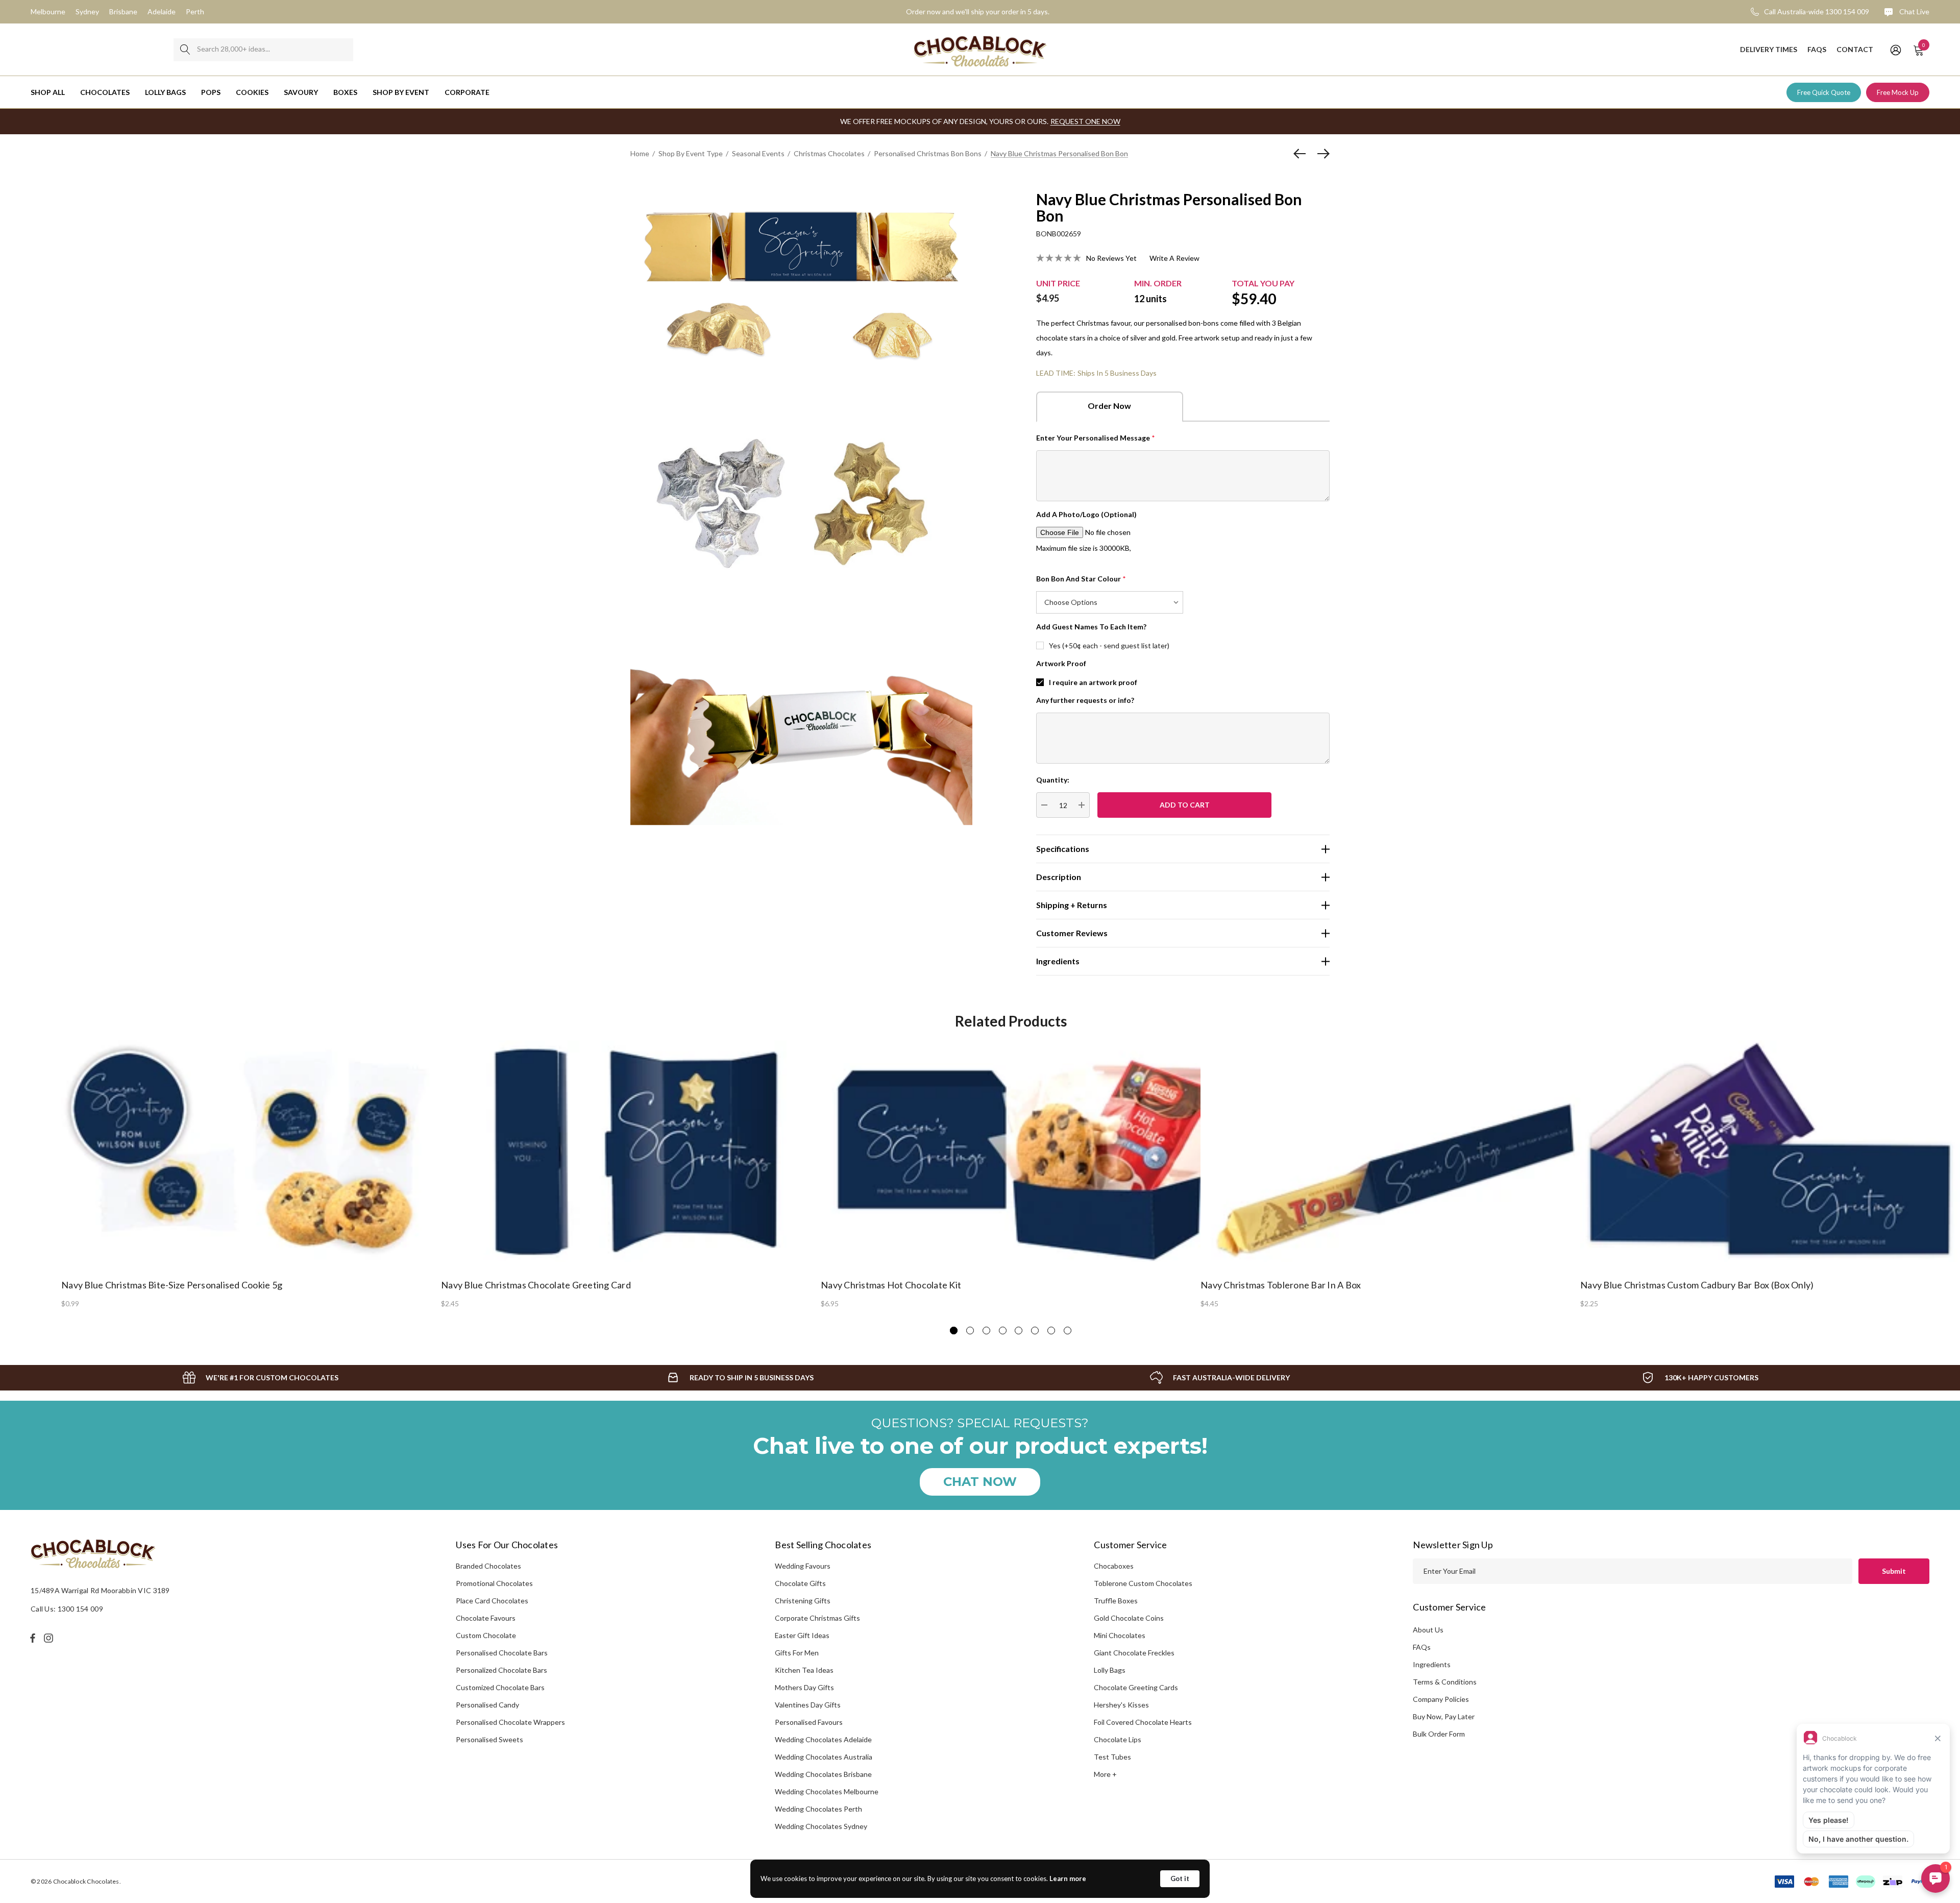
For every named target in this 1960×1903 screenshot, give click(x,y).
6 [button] (1035, 1331)
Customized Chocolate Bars (500, 1687)
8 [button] (1068, 1331)
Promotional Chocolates (494, 1583)
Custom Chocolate (486, 1635)
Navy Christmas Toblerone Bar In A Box (1281, 1285)
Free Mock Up (1898, 92)
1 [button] (954, 1331)
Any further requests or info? (1085, 700)
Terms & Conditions (1445, 1682)
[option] (251, 1174)
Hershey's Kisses (1121, 1705)
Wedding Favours (803, 1566)
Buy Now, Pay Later (1444, 1716)
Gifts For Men (797, 1653)
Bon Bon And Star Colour (1081, 579)
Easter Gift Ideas (802, 1635)
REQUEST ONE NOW (1085, 121)
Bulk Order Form (1439, 1734)
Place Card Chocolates (492, 1601)
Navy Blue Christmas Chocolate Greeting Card (536, 1285)
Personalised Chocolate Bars (502, 1653)
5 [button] (1019, 1331)
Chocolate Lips (1118, 1739)
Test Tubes (1112, 1757)
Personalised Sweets (489, 1739)
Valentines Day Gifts (808, 1705)
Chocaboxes (1114, 1566)
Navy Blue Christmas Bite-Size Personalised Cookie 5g (172, 1285)
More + (1105, 1774)
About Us (1428, 1630)
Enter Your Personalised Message (1096, 438)
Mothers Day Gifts (804, 1687)
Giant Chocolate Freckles (1134, 1653)
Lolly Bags (1110, 1670)
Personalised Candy (487, 1705)
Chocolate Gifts (800, 1583)
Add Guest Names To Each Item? (1091, 627)
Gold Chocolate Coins (1129, 1618)
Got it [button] (1180, 1878)
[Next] (1321, 154)
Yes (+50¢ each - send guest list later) (1109, 645)
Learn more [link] (1068, 1878)
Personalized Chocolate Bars (501, 1670)
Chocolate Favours (486, 1618)
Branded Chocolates (488, 1566)
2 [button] (970, 1331)
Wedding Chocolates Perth (818, 1809)
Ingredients (1432, 1664)
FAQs (1422, 1647)
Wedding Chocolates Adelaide (823, 1739)
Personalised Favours (809, 1722)
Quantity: (1053, 780)
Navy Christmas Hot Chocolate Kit (891, 1285)
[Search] (185, 50)
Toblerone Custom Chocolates (1143, 1583)
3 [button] (986, 1331)
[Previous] (1302, 154)
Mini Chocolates (1120, 1635)
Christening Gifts (803, 1601)
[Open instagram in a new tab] (50, 1638)
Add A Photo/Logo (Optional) (1086, 514)
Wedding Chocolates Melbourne (827, 1791)
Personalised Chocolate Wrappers (510, 1722)
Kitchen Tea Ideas (804, 1670)
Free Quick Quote (1824, 92)
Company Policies (1441, 1699)
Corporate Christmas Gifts (817, 1618)
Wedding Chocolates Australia (824, 1757)
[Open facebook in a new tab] (33, 1638)
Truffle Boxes (1116, 1601)
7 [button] (1051, 1331)
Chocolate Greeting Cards (1136, 1687)
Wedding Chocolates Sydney (821, 1826)
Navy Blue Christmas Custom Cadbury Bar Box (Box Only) (1697, 1285)
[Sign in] (1895, 50)
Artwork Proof (1061, 663)
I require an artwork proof (1093, 682)
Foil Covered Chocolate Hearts (1143, 1722)
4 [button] (1003, 1331)
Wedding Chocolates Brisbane (823, 1774)
